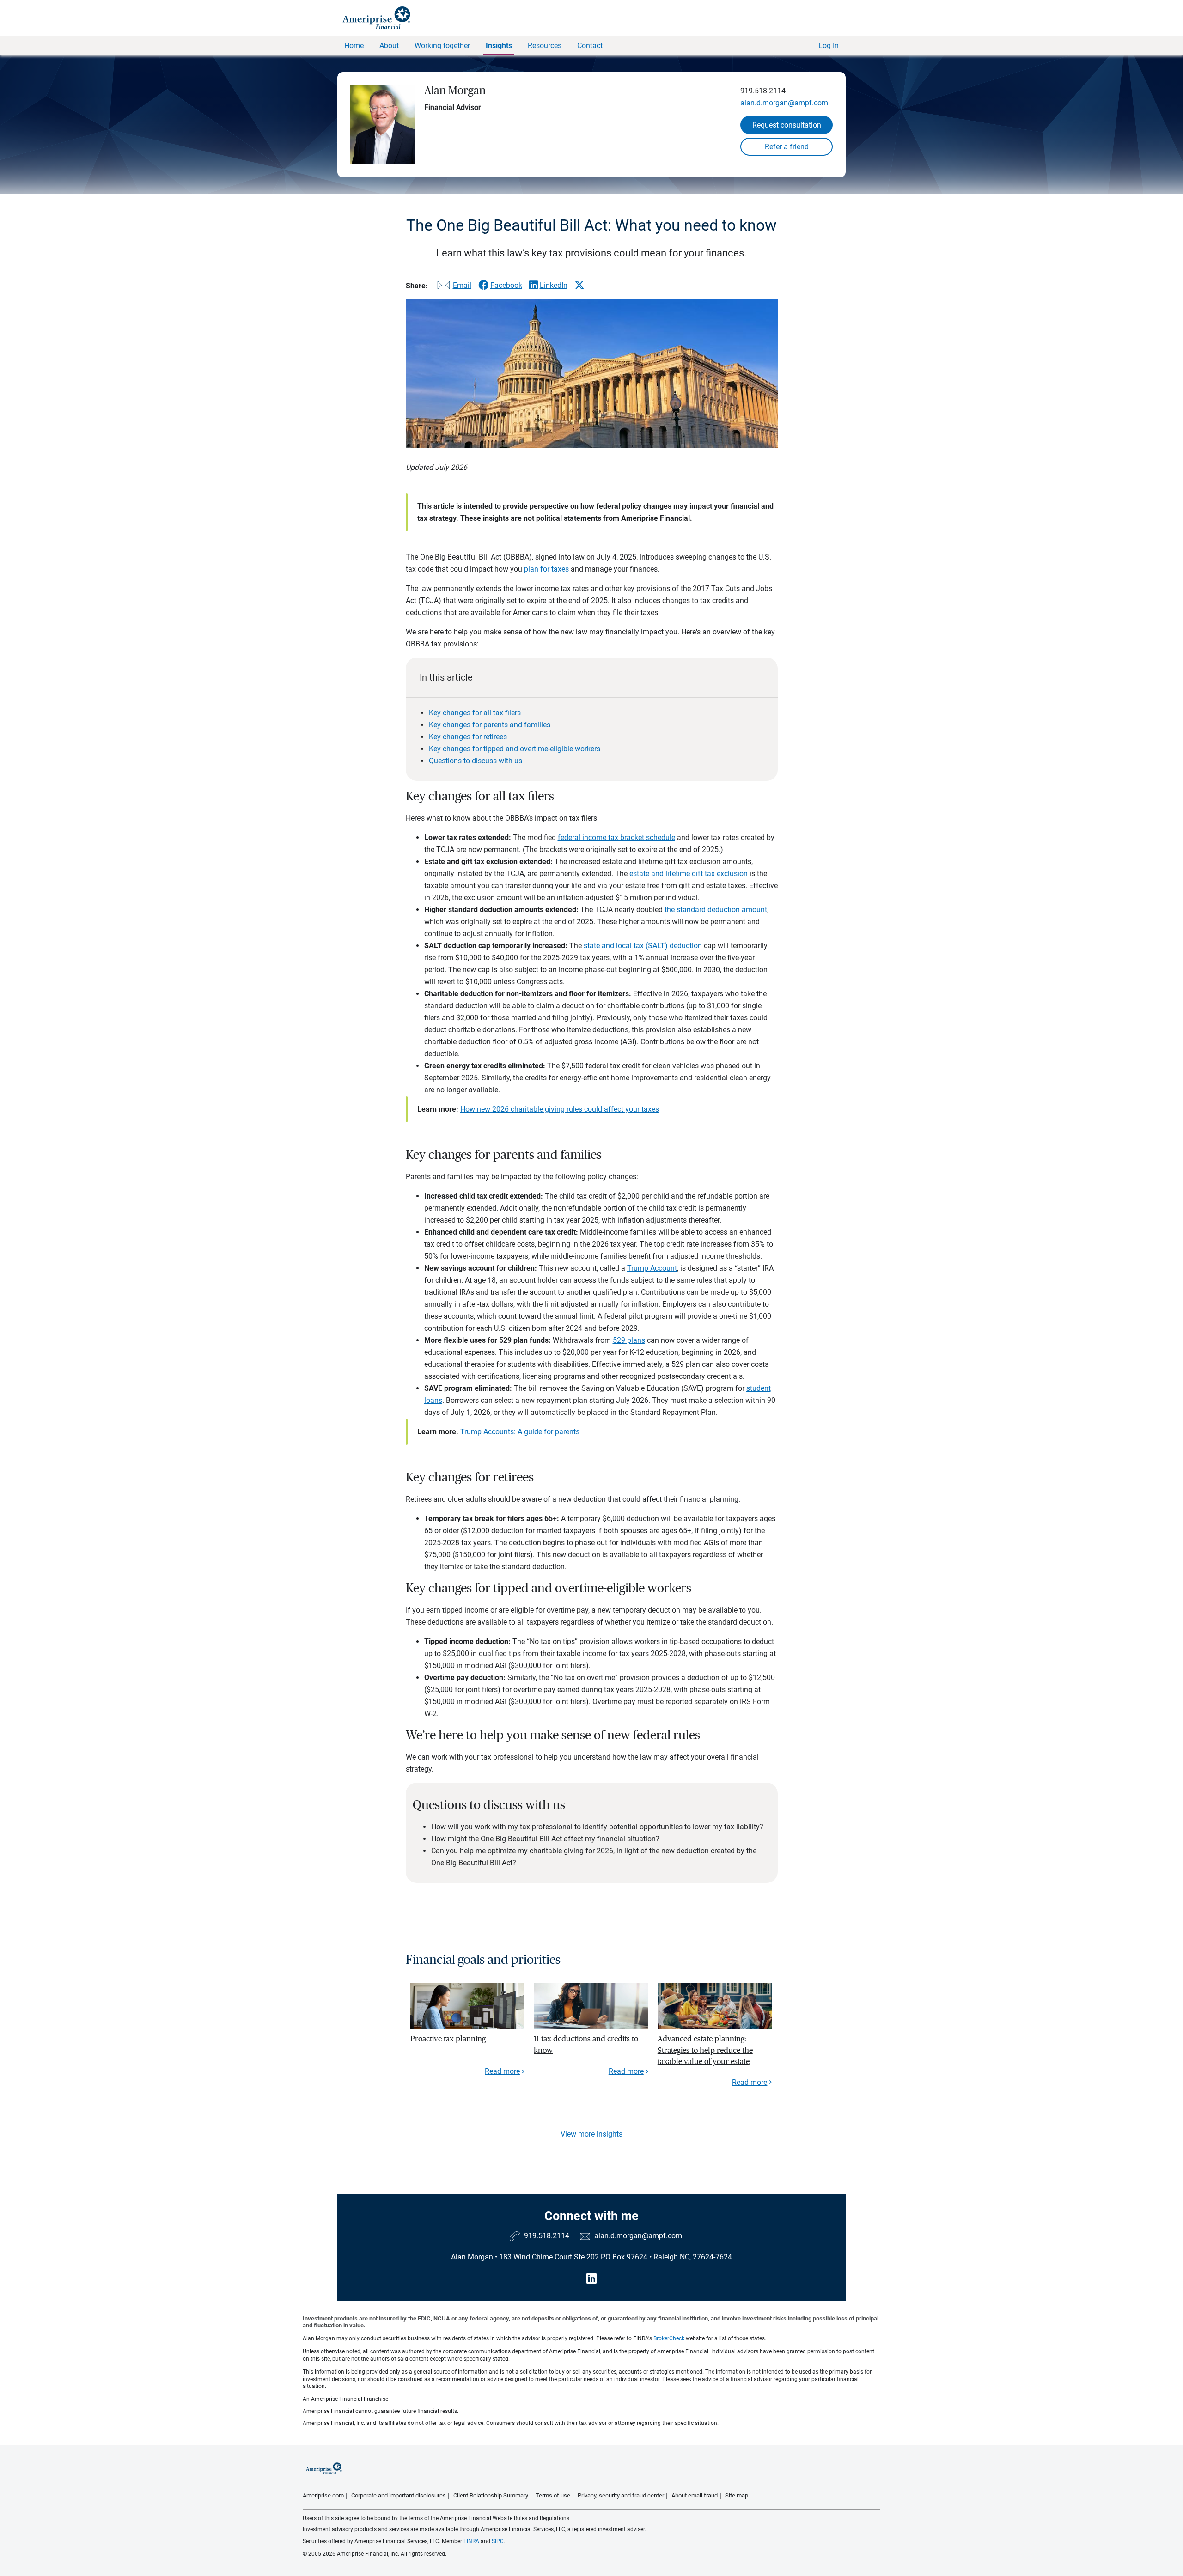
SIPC (498, 2541)
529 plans (629, 1340)
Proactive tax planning (448, 2039)
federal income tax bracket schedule (616, 837)
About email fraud (695, 2495)
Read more (502, 2071)
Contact (590, 46)
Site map (737, 2495)
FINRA (471, 2541)
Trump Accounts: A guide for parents (520, 1432)
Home (354, 46)
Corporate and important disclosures (399, 2495)
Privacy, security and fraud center (621, 2495)
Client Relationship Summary (491, 2495)
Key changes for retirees (468, 737)
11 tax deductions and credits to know (586, 2044)
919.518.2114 (763, 91)
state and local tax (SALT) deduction (643, 946)
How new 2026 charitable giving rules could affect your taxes (560, 1109)
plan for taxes (547, 569)
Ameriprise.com (323, 2495)
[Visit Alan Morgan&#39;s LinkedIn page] (591, 2279)
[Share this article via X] (579, 285)
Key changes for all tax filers (475, 713)
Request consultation (787, 125)
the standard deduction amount (716, 910)
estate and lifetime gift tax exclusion (689, 874)
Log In (829, 46)
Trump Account (652, 1268)
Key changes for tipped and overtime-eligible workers (515, 749)
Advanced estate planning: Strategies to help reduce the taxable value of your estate (705, 2050)
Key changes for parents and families (490, 725)
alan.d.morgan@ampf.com (784, 103)
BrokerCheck (669, 2338)
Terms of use (553, 2495)
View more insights (591, 2134)
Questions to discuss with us (476, 761)
